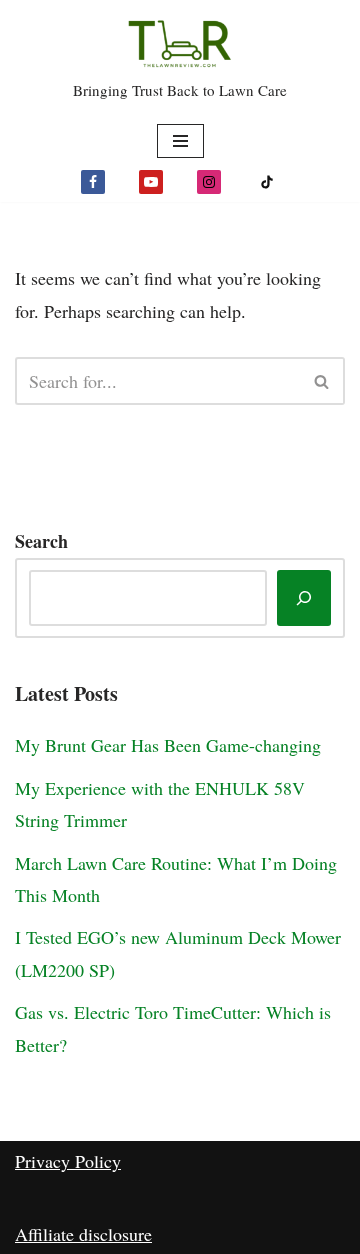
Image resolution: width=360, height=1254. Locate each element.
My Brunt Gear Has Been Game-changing (168, 745)
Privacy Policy (68, 1161)
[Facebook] (93, 182)
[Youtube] (151, 182)
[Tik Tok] (267, 182)
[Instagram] (209, 182)
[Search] (322, 381)
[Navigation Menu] (180, 141)
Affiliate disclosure (83, 1234)
